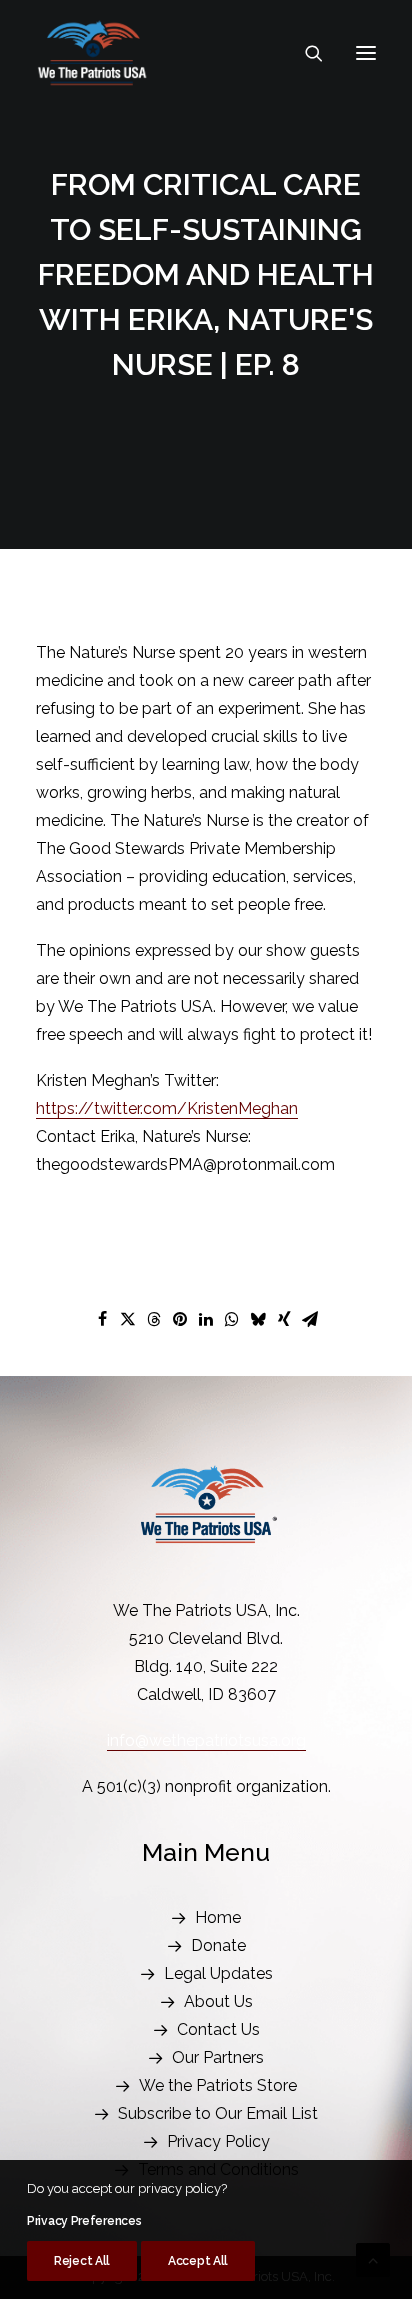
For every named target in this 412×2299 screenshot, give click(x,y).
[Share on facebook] (102, 1319)
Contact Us (218, 2029)
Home (218, 1917)
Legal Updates (218, 1973)
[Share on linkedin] (206, 1319)
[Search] (305, 53)
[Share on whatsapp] (232, 1319)
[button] (366, 53)
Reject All (82, 2261)
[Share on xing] (284, 1319)
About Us (218, 2001)
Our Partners (218, 2057)
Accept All (198, 2261)
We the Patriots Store (218, 2085)
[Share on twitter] (128, 1319)
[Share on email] (310, 1319)
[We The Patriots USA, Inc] (92, 53)
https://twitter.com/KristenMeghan (167, 1108)
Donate (218, 1945)
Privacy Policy (218, 2141)
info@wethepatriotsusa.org (206, 1740)
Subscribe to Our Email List (218, 2113)
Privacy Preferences (84, 2221)
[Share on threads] (154, 1319)
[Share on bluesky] (258, 1319)
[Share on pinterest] (180, 1319)
